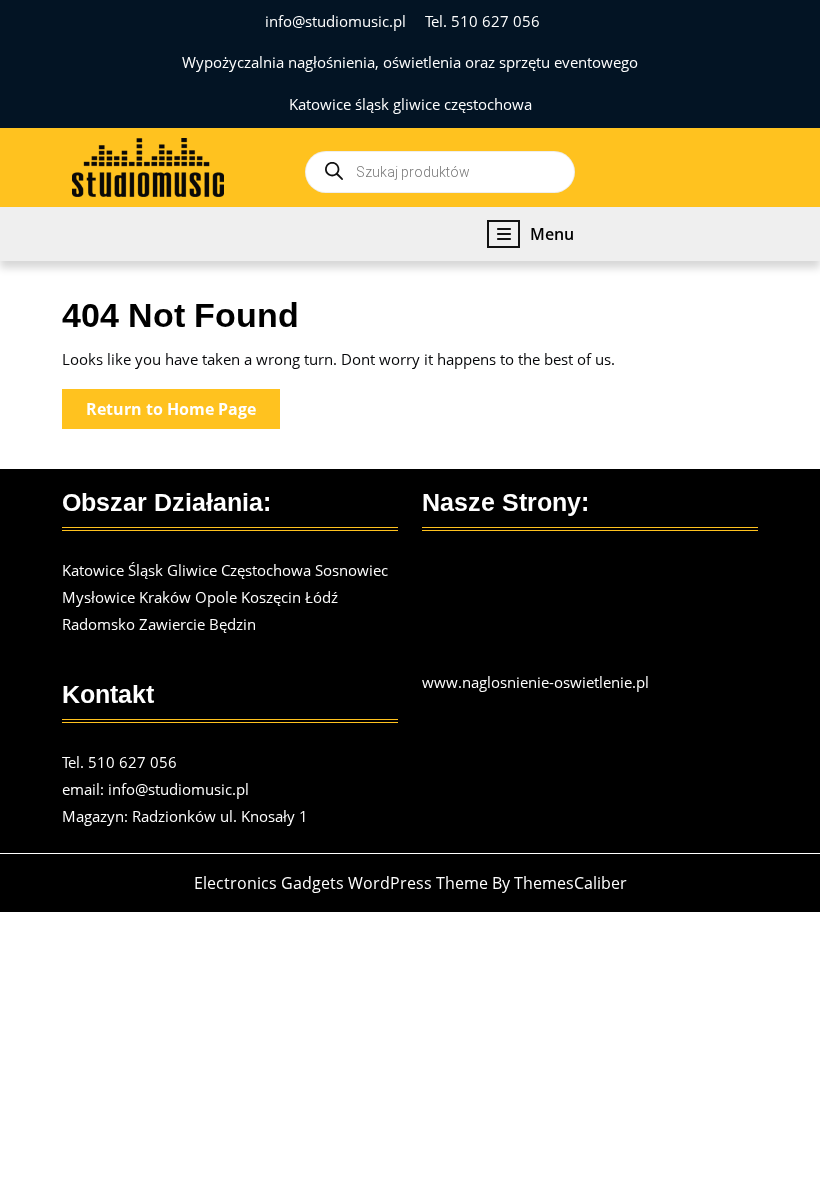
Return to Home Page (183, 413)
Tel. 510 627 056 (482, 21)
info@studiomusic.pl (335, 21)
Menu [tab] (552, 234)
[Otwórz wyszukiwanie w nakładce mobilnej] (440, 167)
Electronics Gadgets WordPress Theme (341, 883)
